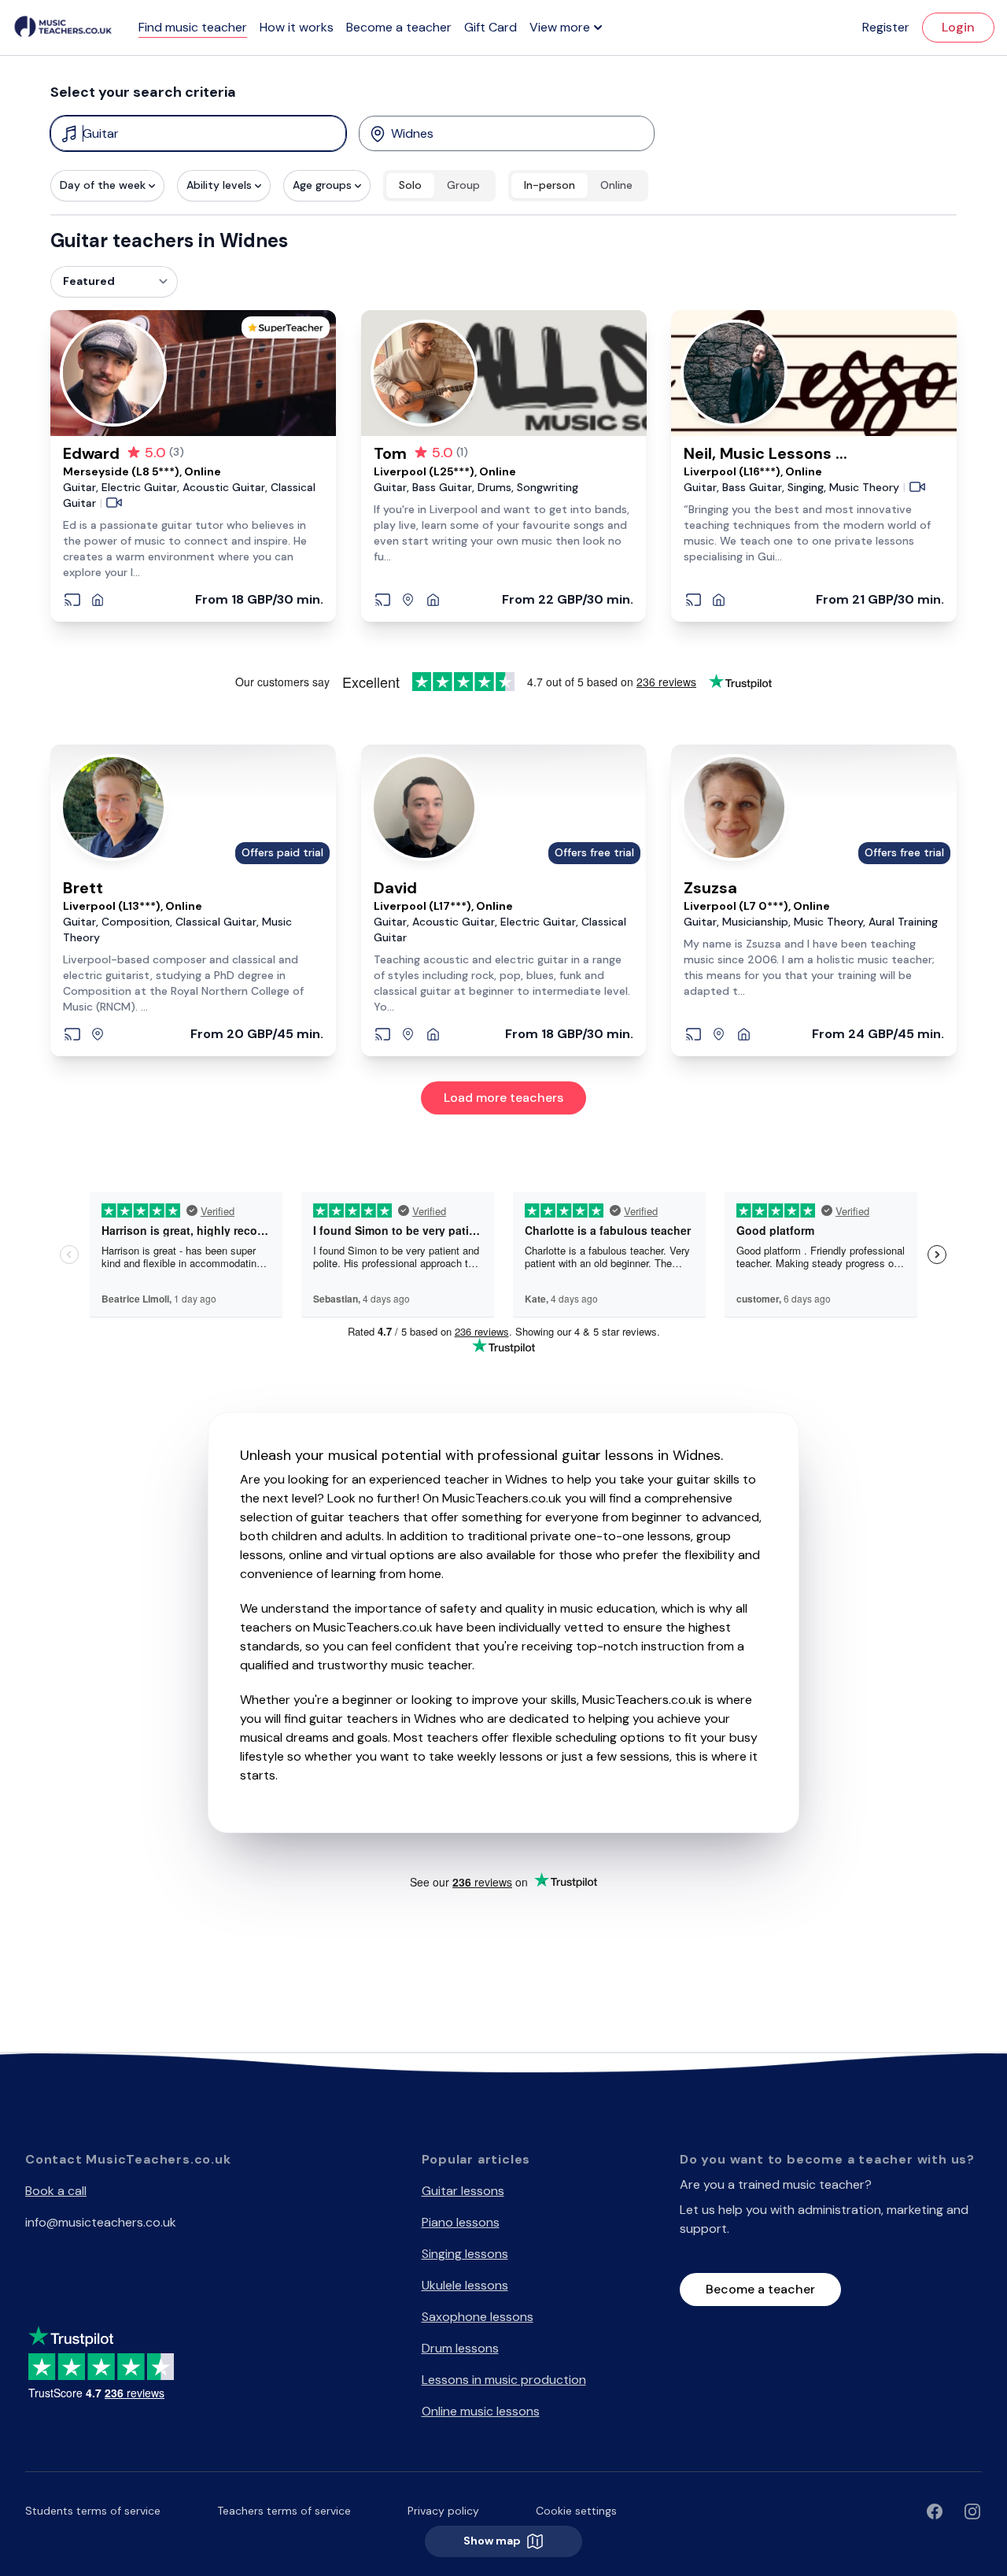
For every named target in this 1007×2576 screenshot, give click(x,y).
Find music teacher (193, 27)
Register (886, 27)
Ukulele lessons (465, 2285)
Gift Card (491, 27)
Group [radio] (463, 185)
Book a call (56, 2191)
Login (958, 27)
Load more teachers (503, 1098)
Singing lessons (465, 2254)
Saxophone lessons (478, 2317)
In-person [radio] (550, 185)
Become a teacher (399, 27)
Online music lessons (481, 2411)
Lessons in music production (504, 2380)
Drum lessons (460, 2348)
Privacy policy (443, 2511)
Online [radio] (616, 185)
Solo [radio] (410, 185)
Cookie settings (576, 2511)
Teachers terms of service (284, 2511)
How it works (297, 27)
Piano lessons (461, 2222)
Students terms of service (93, 2511)
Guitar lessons (463, 2191)
